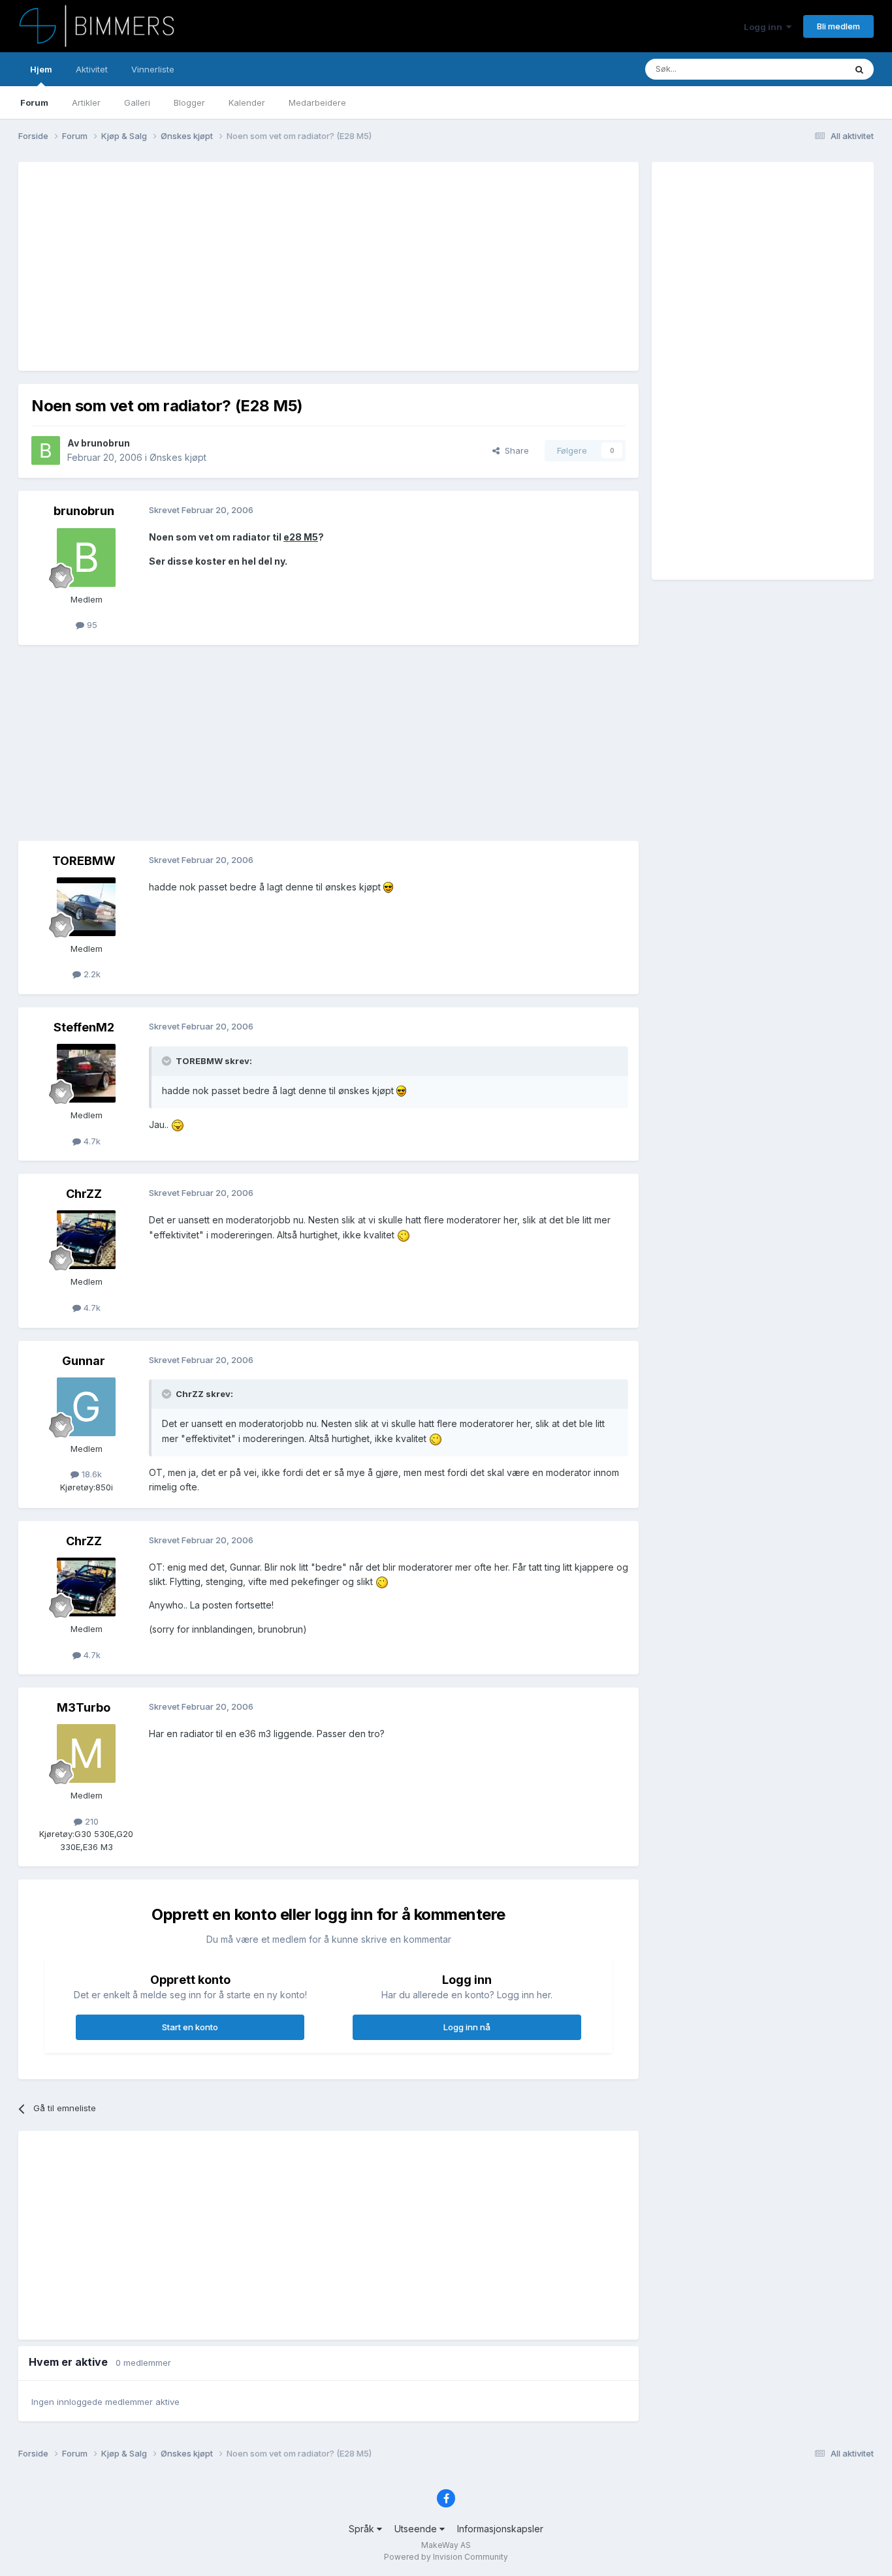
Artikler (86, 102)
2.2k (91, 974)
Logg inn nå (467, 2027)
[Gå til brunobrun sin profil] (46, 450)
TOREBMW (84, 861)
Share (514, 450)
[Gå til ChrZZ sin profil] (86, 1240)
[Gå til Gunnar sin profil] (86, 1407)
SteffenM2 (84, 1027)
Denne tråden (801, 69)
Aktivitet (92, 69)
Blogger (189, 102)
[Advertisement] (269, 266)
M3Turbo (84, 1707)
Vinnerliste (153, 69)
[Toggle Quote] (168, 1061)
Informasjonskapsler (500, 2529)
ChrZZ (84, 1194)
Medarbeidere (317, 102)
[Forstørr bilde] (388, 887)
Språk (363, 2529)
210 (90, 1821)
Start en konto (190, 2027)
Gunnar (84, 1361)
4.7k (91, 1141)
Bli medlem (838, 26)
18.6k (90, 1474)
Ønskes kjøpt (178, 457)
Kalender (247, 102)
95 (91, 625)
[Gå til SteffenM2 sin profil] (86, 1073)
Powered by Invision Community (446, 2557)
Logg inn (765, 27)
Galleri (137, 102)
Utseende (417, 2529)
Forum (34, 102)
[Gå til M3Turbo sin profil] (86, 1753)
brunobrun (105, 443)
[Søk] (859, 69)
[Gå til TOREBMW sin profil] (86, 907)
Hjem (41, 69)
